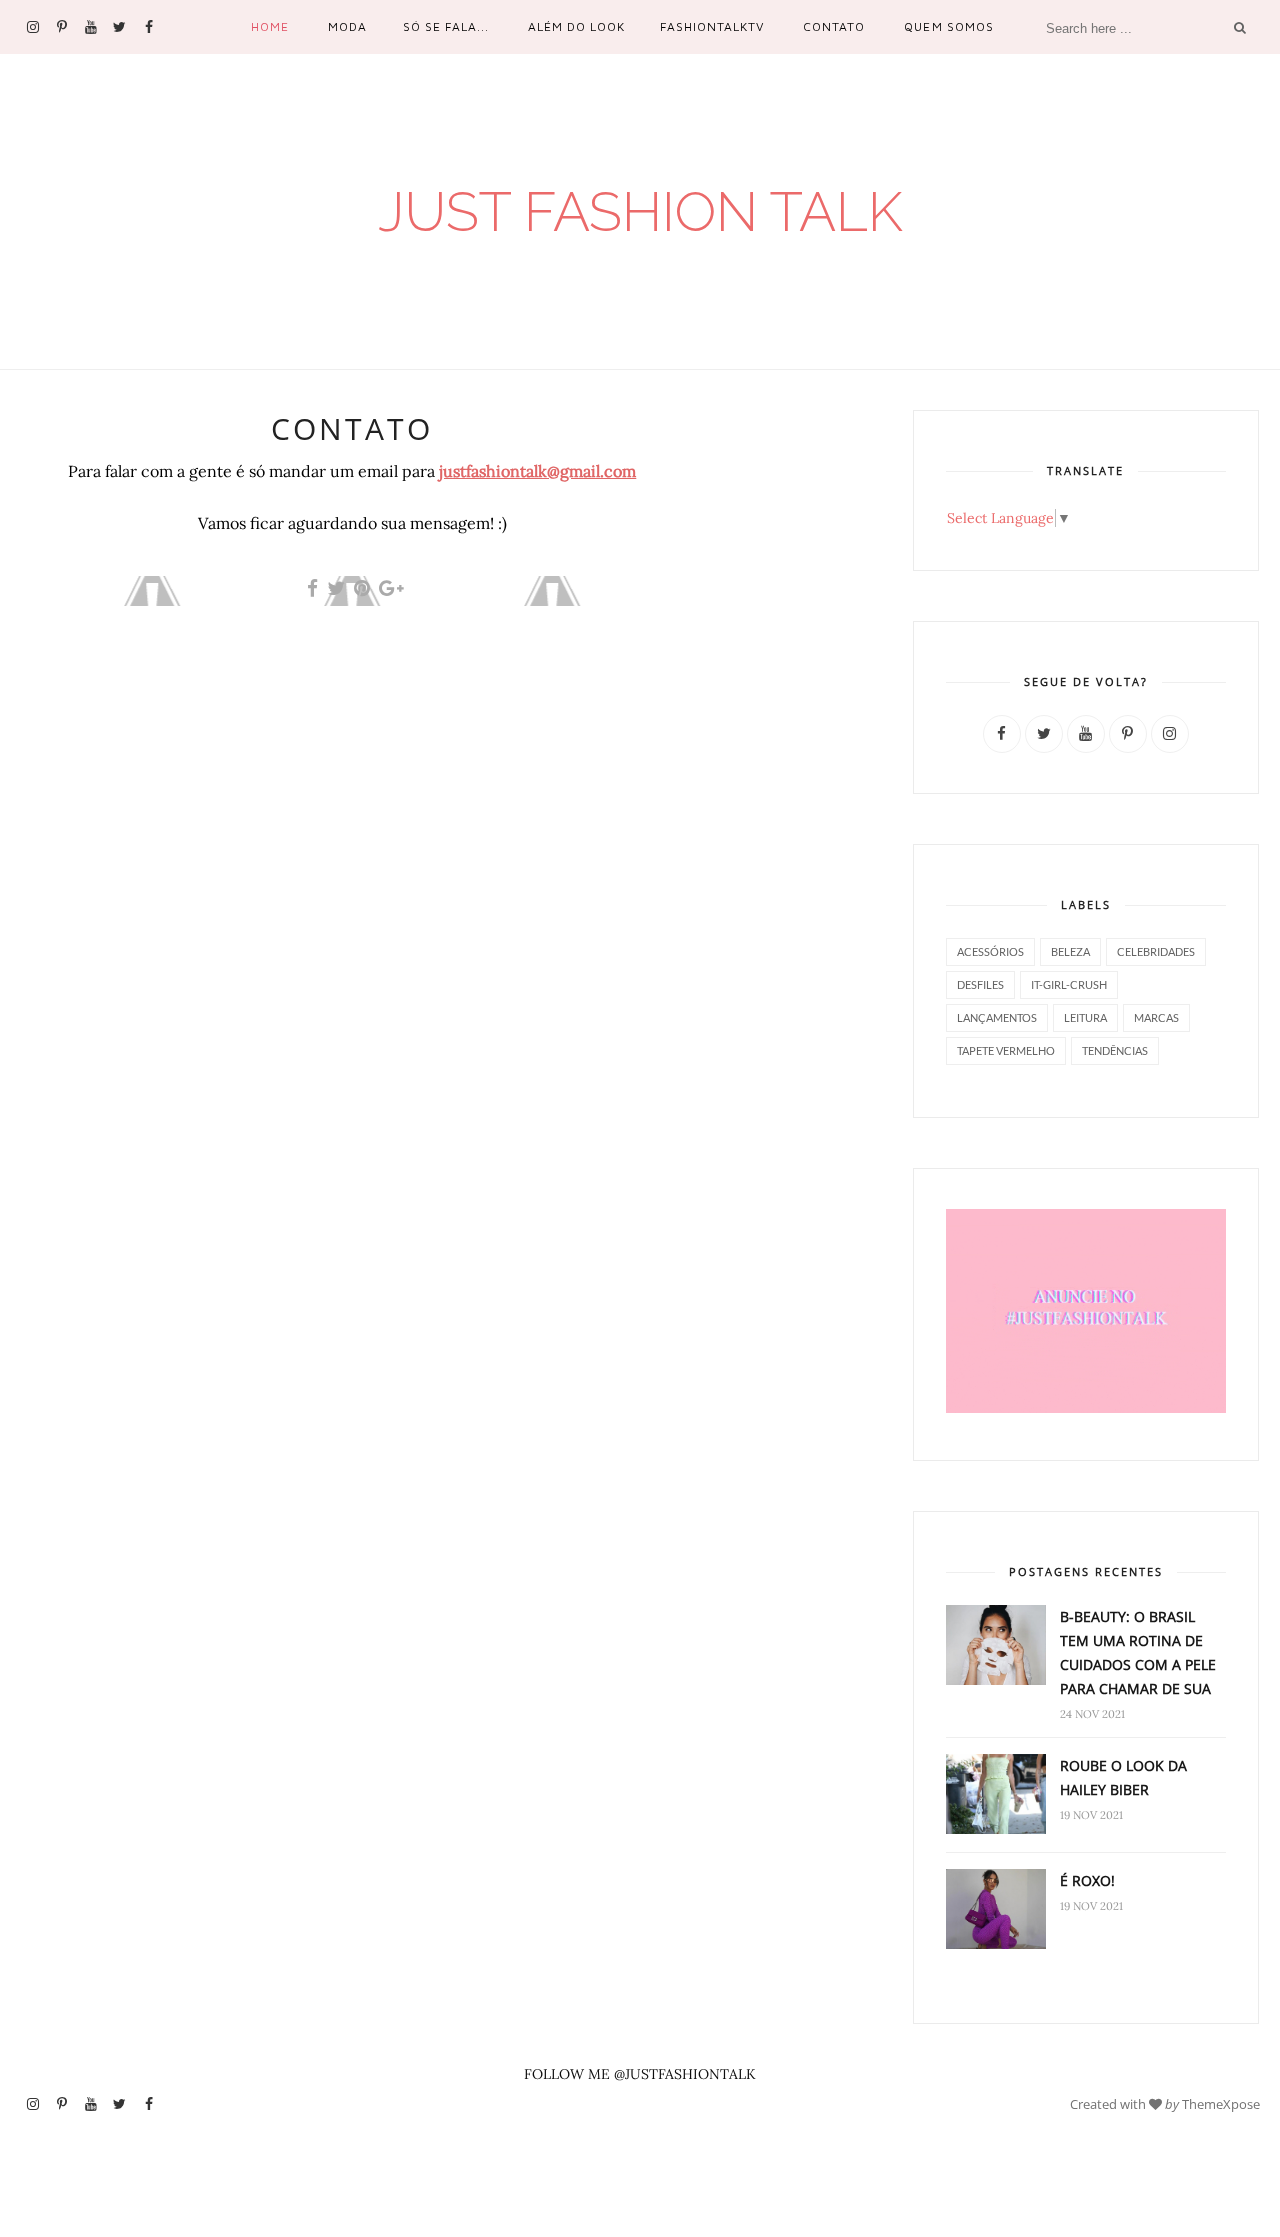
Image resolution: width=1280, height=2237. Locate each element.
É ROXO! (1087, 1880)
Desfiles (980, 984)
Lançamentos (997, 1017)
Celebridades (1156, 951)
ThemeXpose (1221, 2103)
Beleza (1070, 951)
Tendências (1115, 1050)
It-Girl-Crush (1069, 984)
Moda (347, 26)
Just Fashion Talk (640, 211)
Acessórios (990, 951)
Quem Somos (948, 26)
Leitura (1085, 1017)
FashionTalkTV (712, 26)
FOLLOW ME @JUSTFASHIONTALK (640, 2074)
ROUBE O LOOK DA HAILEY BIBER (1123, 1777)
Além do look (576, 26)
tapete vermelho (1006, 1050)
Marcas (1156, 1017)
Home (270, 26)
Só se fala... (446, 26)
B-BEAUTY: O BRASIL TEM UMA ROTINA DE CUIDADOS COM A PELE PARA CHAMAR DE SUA (1138, 1652)
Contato (834, 26)
